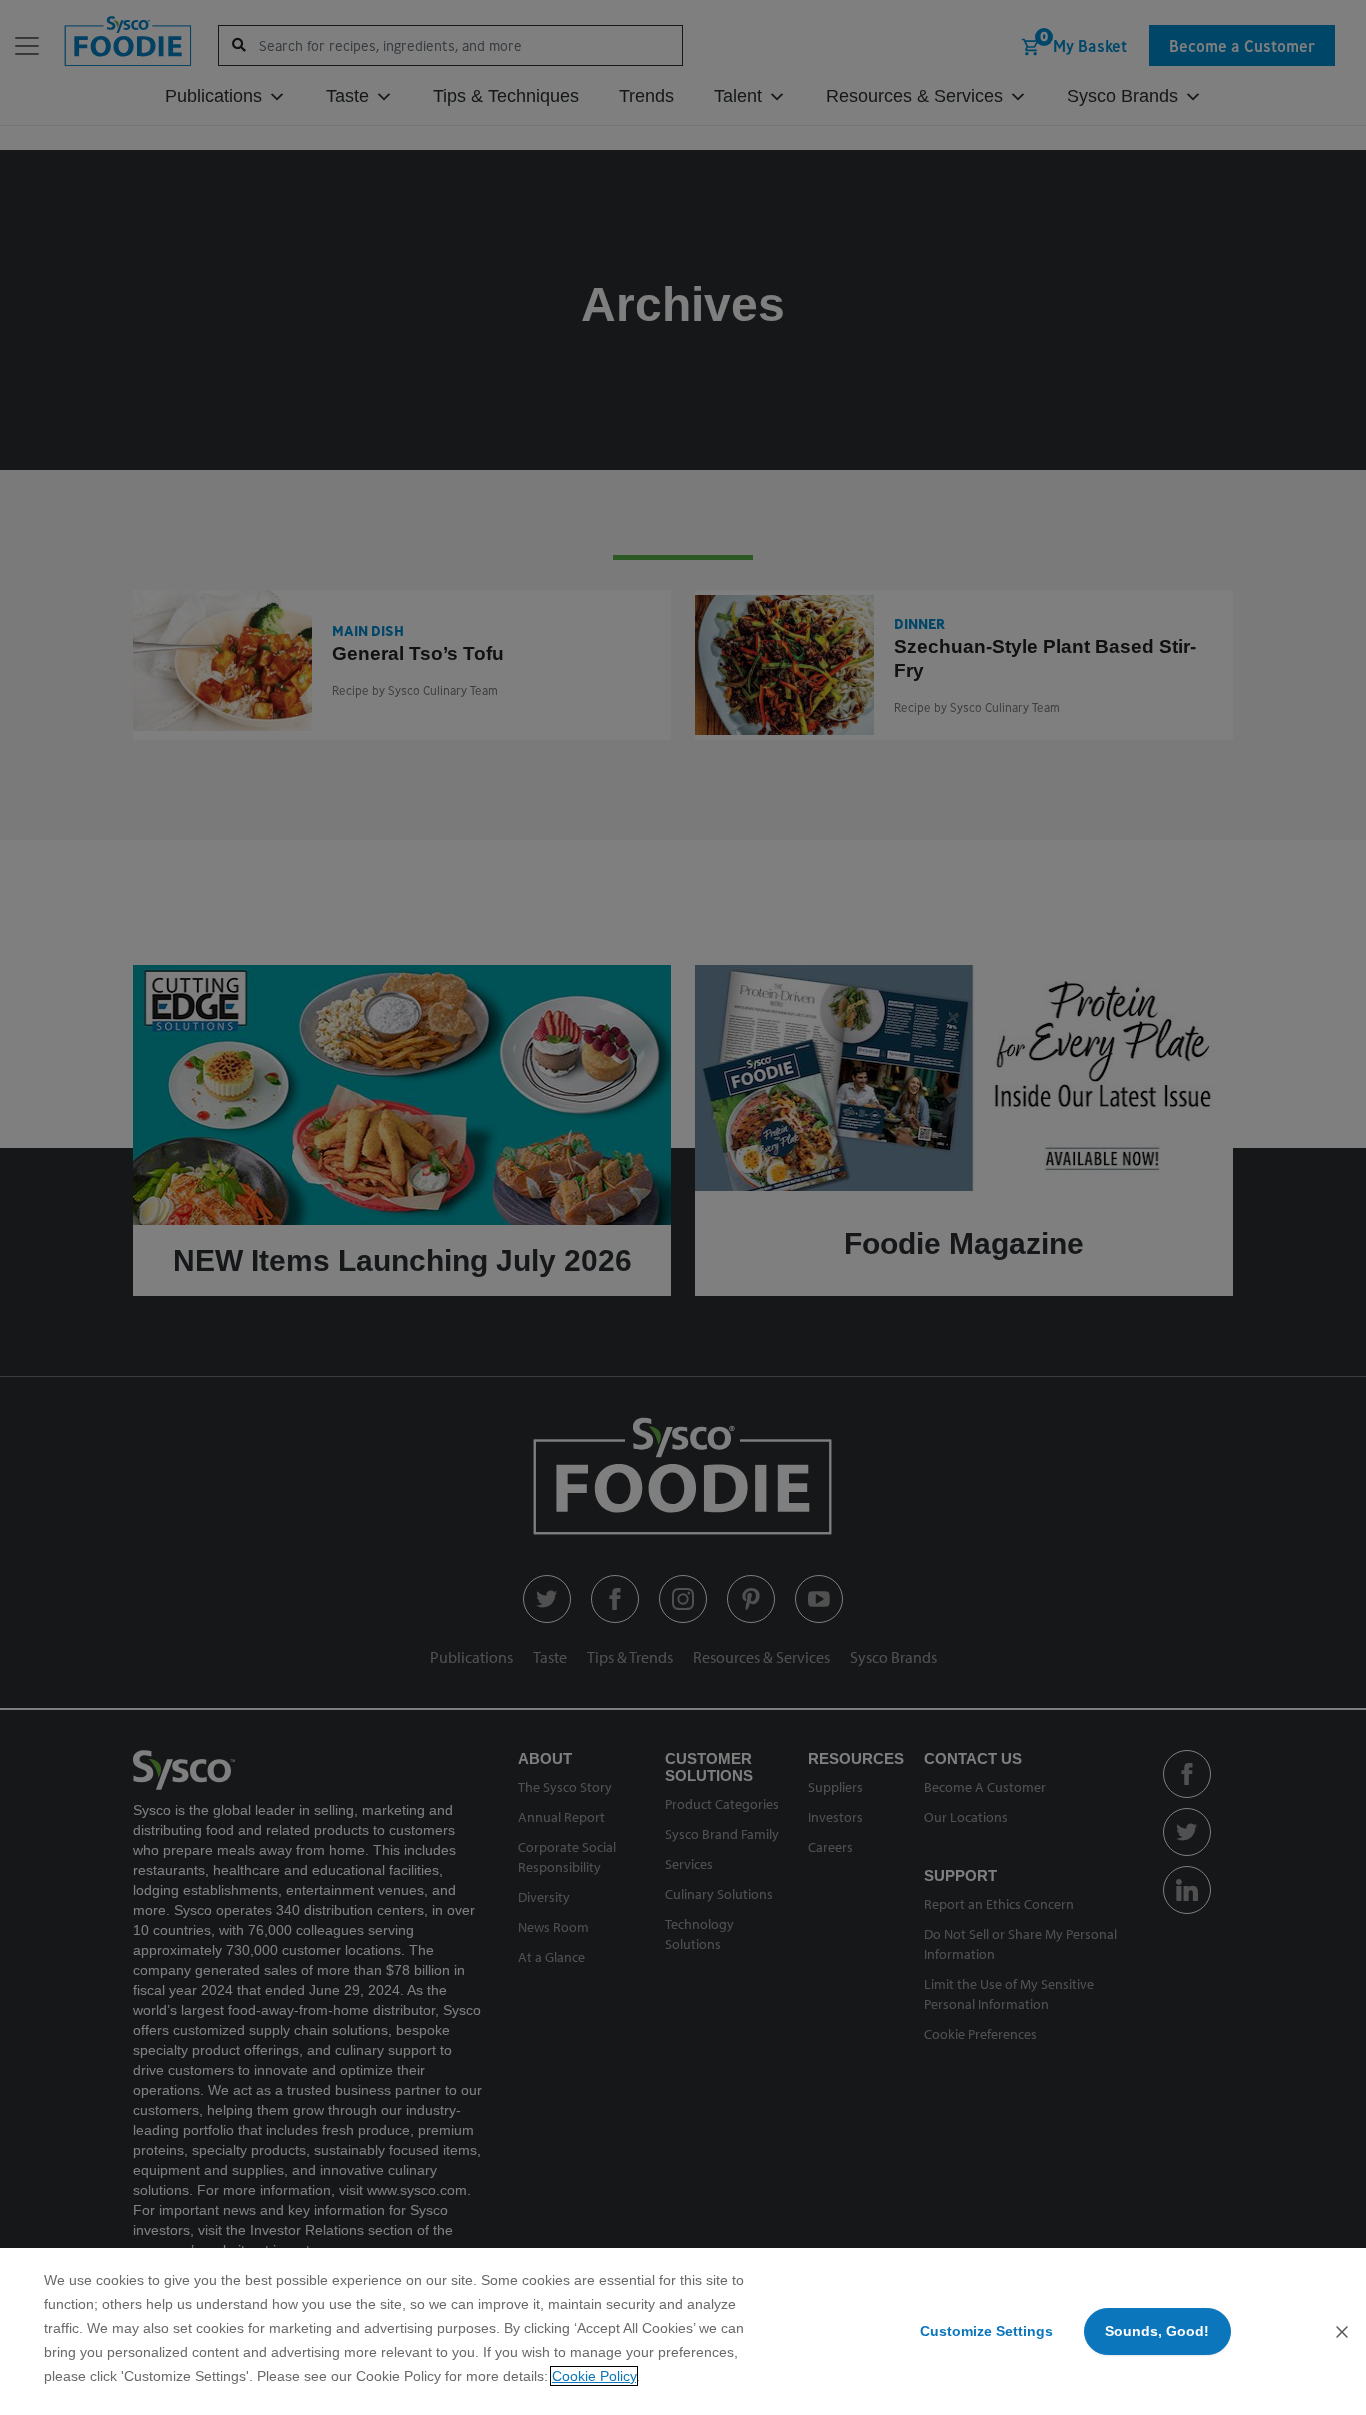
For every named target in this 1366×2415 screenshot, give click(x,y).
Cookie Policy (594, 2376)
